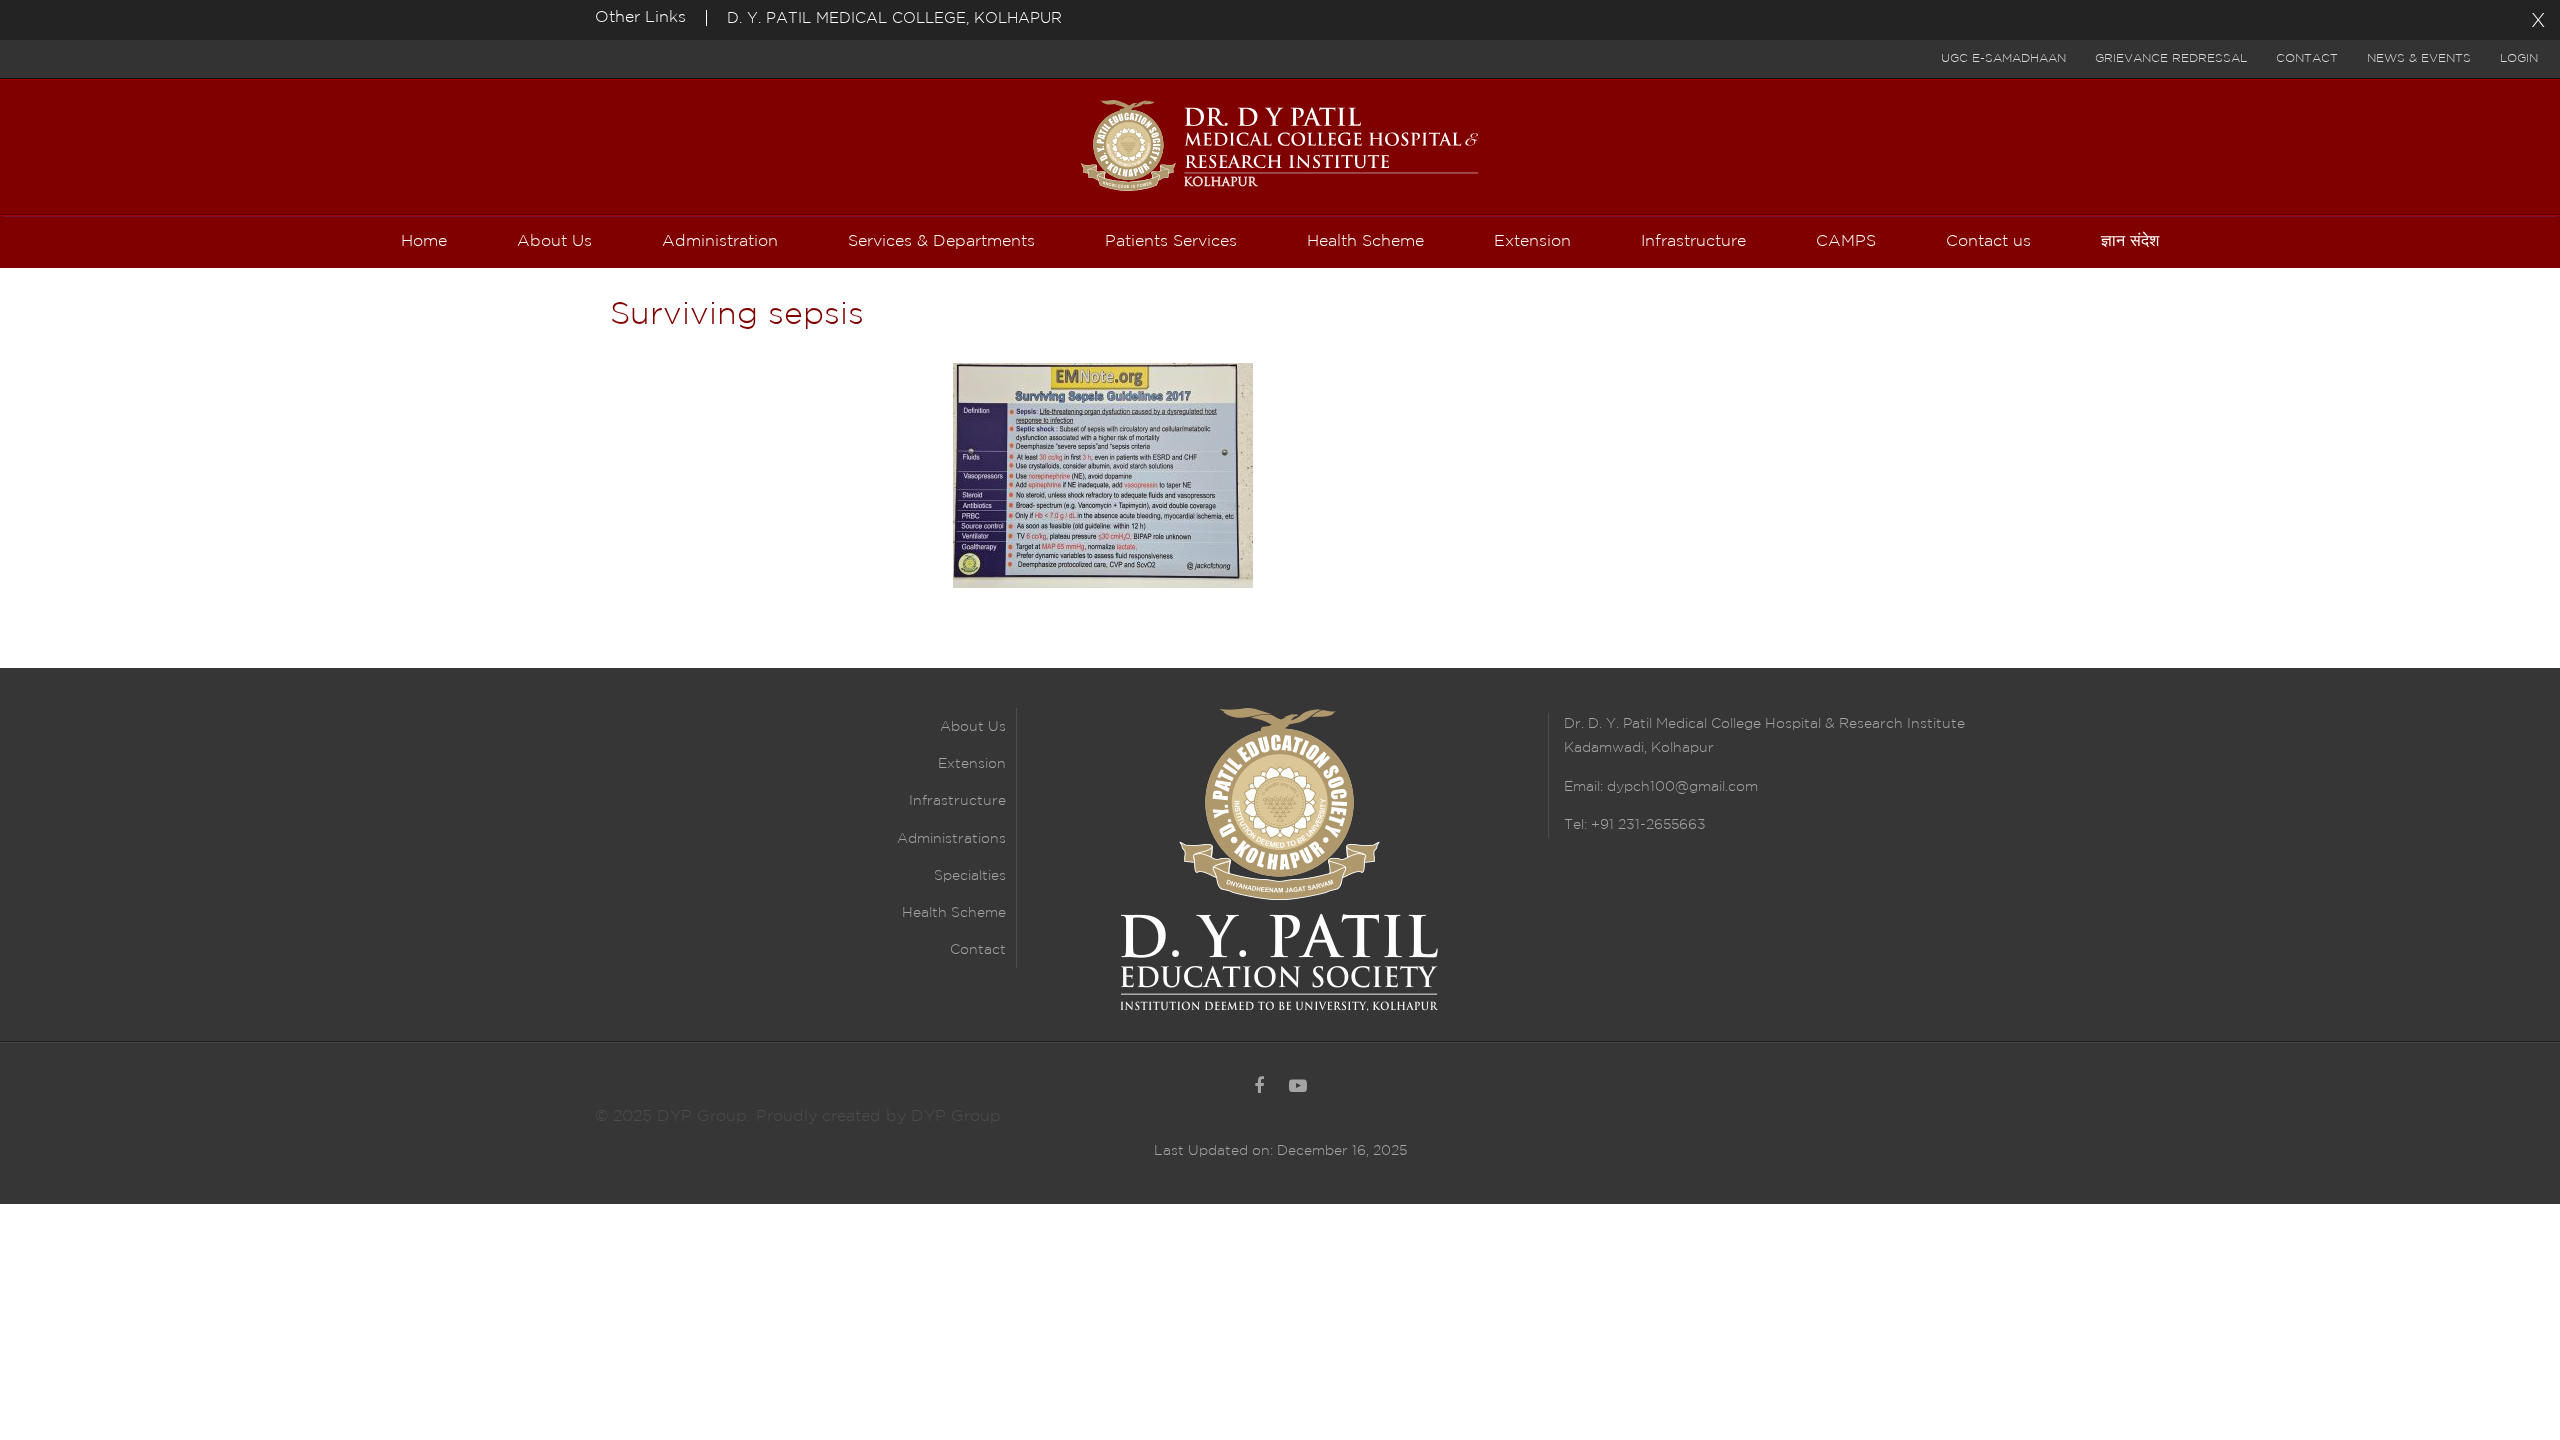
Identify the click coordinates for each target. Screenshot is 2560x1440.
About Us (973, 727)
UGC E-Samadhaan (2003, 58)
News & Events (2419, 58)
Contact (2307, 58)
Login (2519, 58)
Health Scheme (954, 913)
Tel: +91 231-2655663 (1635, 825)
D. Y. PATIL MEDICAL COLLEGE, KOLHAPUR (894, 18)
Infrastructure (957, 801)
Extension (972, 764)
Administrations (951, 839)
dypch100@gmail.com (1682, 787)
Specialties (970, 876)
